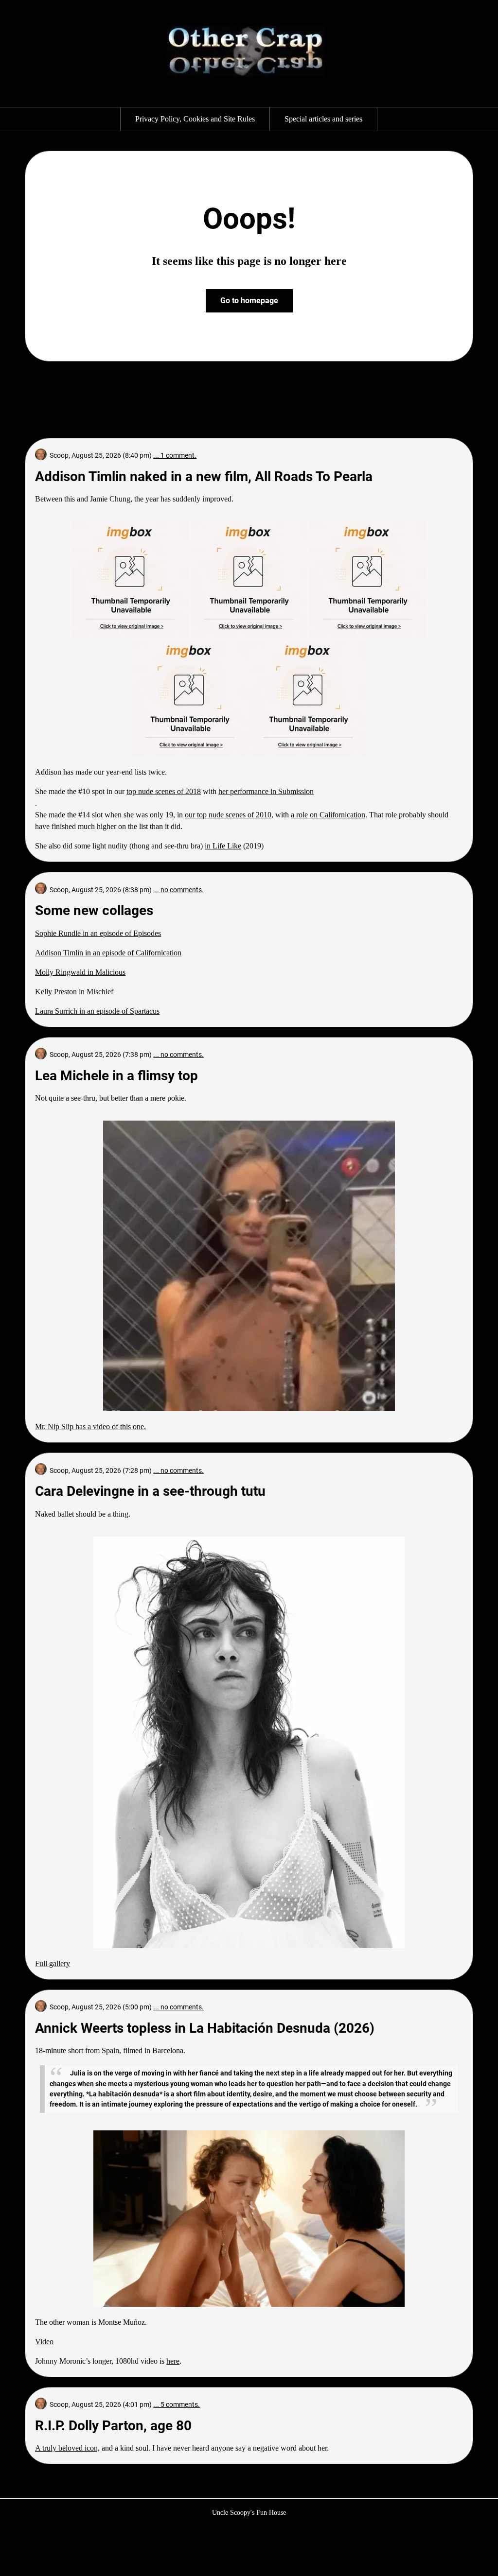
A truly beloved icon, (67, 2448)
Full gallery (53, 1963)
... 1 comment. (175, 455)
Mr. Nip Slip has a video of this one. (90, 1426)
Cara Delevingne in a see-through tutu (150, 1491)
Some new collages (94, 910)
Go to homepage (249, 301)
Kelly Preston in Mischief (74, 992)
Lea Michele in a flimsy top (116, 1076)
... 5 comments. (177, 2404)
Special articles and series (323, 119)
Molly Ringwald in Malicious (80, 972)
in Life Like (223, 846)
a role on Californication (328, 815)
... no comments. (178, 890)
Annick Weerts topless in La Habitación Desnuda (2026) (205, 2028)
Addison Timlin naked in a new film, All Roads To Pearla (204, 476)
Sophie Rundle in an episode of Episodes (98, 933)
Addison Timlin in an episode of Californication (108, 953)
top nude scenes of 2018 (164, 791)
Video (44, 2342)
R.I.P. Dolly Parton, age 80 (113, 2426)
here (173, 2361)
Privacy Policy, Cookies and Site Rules (195, 119)
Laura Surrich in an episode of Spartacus (97, 1011)
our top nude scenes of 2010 (228, 815)
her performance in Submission (266, 791)
